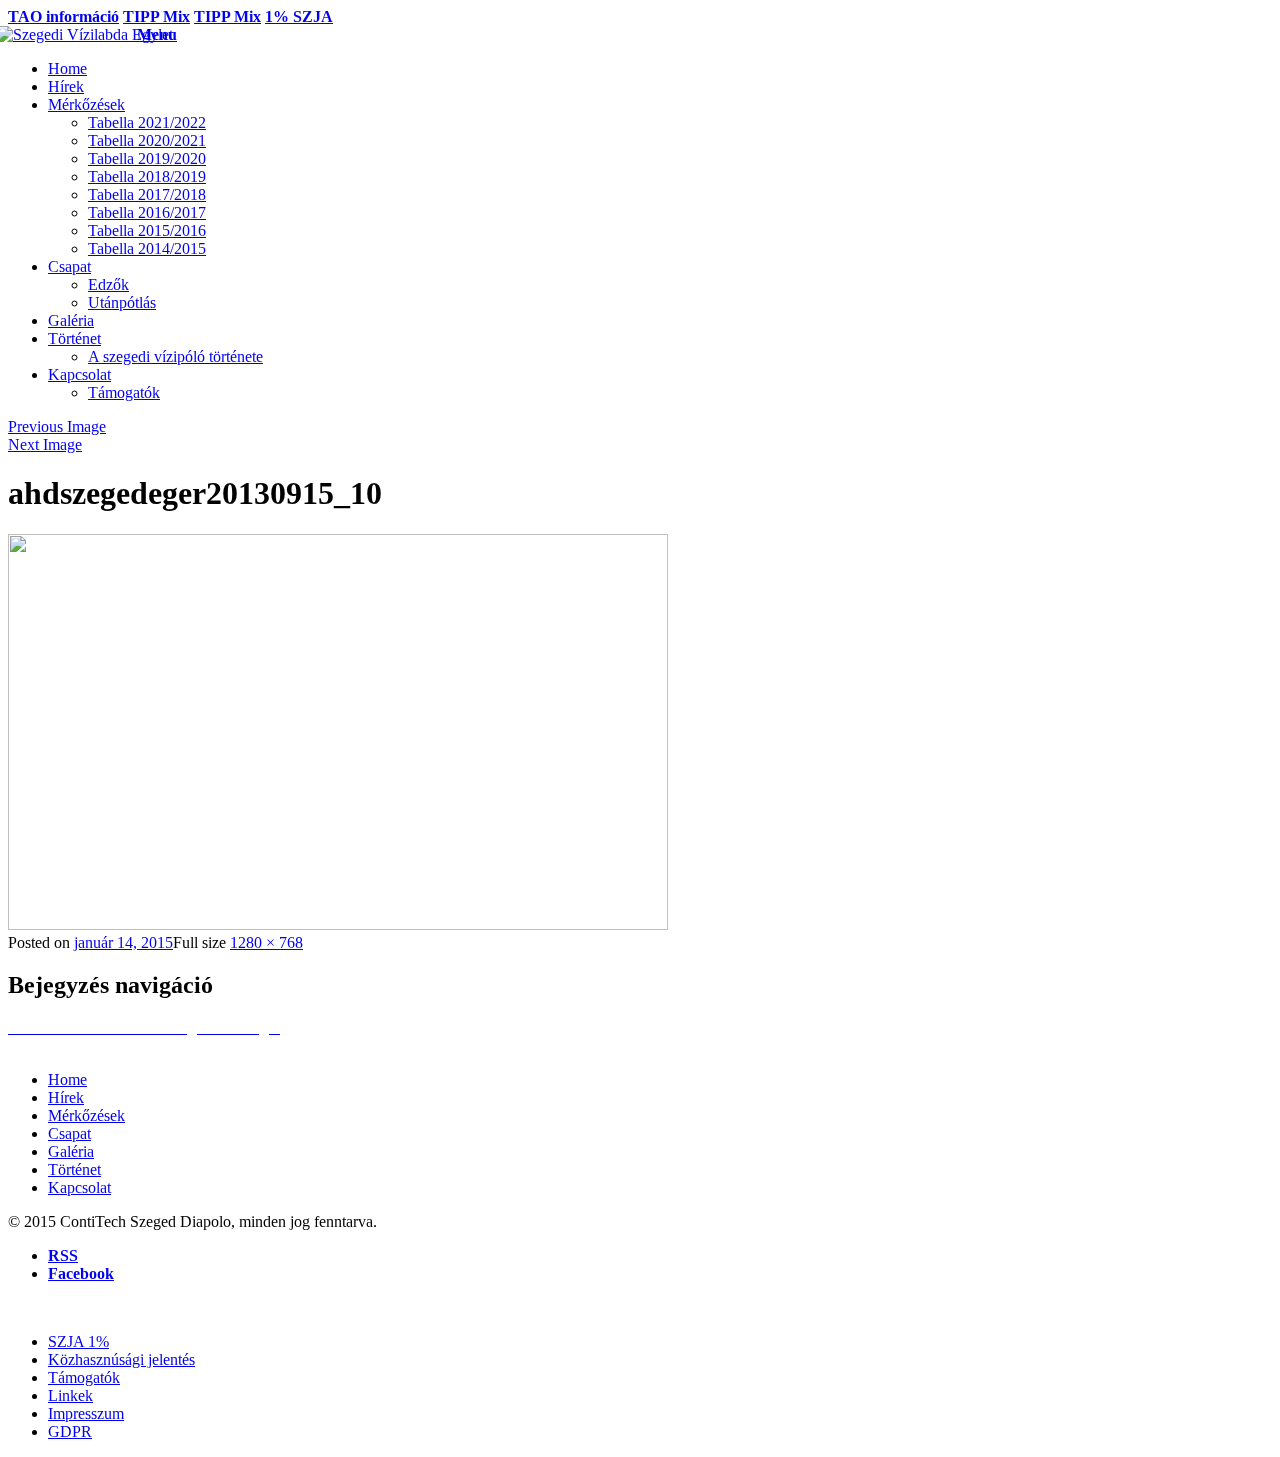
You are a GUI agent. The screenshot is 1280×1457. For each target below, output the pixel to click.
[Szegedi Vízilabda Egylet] (72, 34)
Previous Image (57, 426)
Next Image (45, 444)
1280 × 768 (266, 942)
